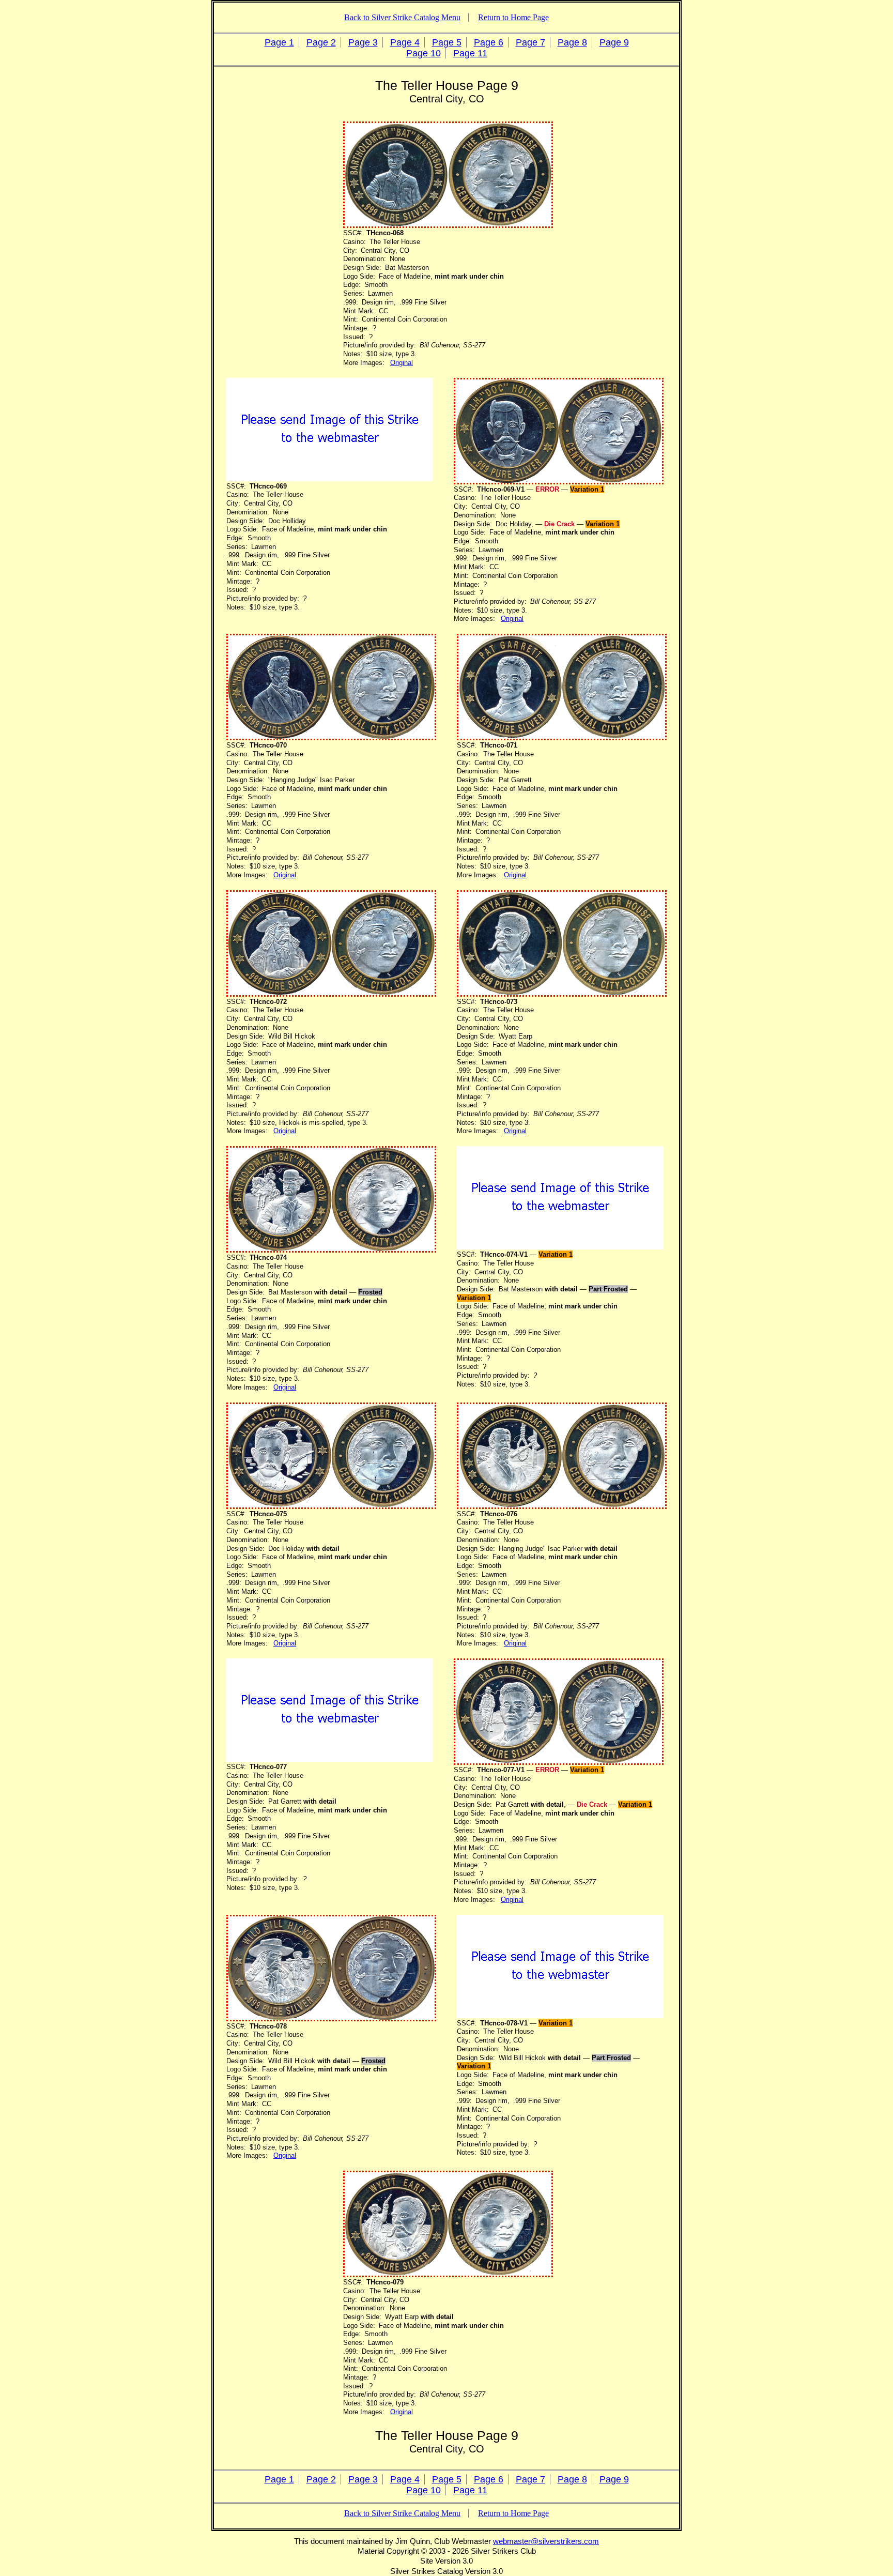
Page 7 (530, 42)
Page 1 (279, 42)
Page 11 (470, 53)
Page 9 (614, 42)
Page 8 (572, 42)
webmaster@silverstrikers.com (546, 2541)
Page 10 (424, 53)
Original (402, 363)
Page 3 (363, 42)
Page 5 (447, 42)
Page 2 (321, 42)
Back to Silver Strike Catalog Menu (402, 17)
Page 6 (489, 42)
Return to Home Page (513, 17)
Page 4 (405, 42)
